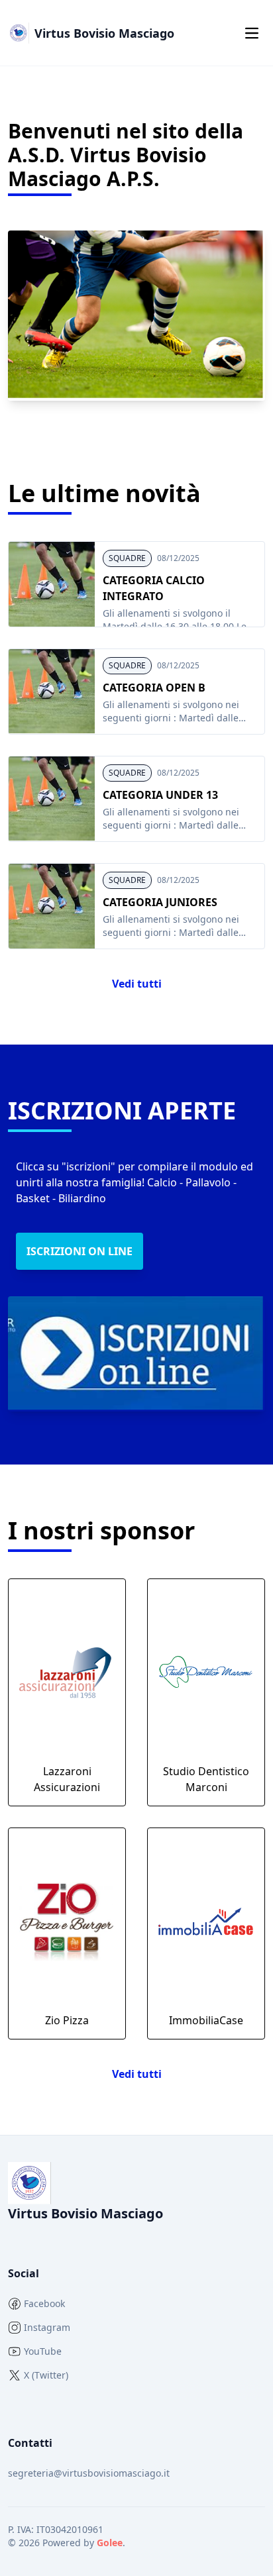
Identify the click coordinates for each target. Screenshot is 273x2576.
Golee (110, 2543)
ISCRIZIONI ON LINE (80, 1251)
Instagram (47, 2327)
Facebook (44, 2303)
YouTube (43, 2351)
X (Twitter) (46, 2375)
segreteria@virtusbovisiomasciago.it (89, 2473)
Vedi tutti (137, 984)
